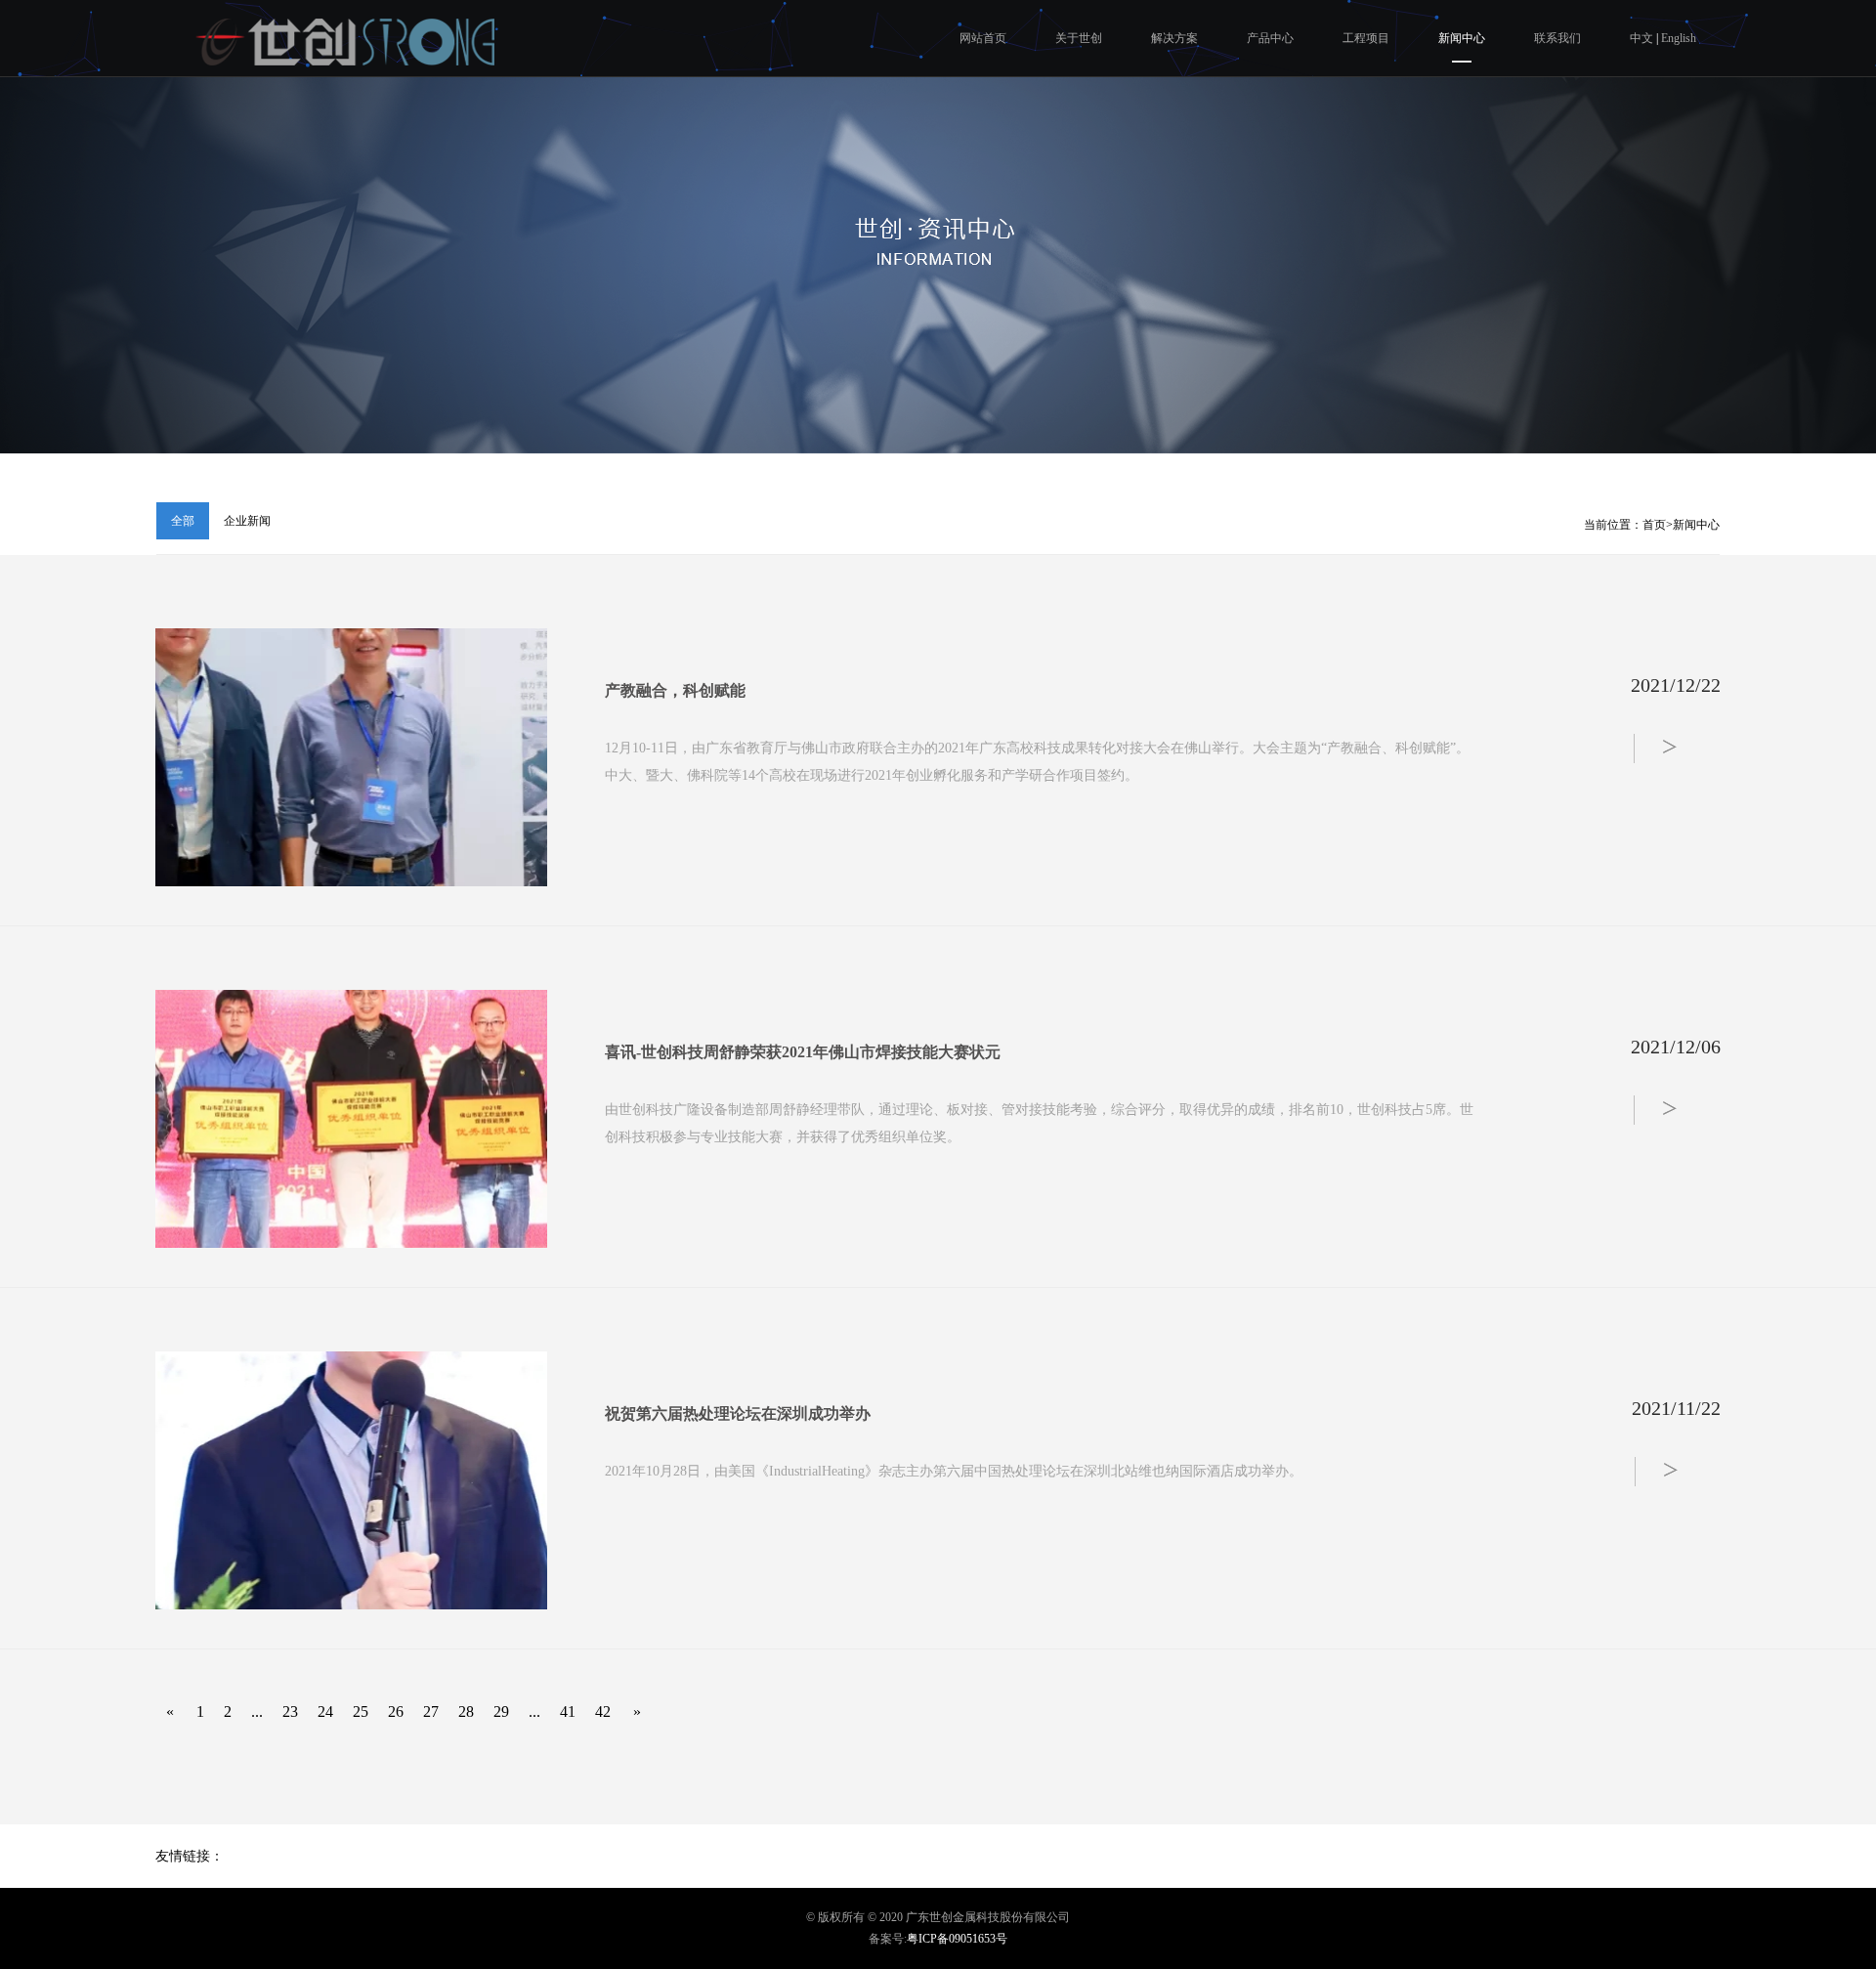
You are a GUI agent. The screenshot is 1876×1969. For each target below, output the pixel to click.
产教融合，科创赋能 (675, 690)
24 (325, 1712)
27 (431, 1712)
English (1679, 38)
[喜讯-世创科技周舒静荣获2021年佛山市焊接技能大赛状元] (351, 1119)
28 (466, 1712)
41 (568, 1712)
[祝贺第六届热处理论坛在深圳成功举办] (351, 1480)
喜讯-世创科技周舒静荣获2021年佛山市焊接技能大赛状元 (803, 1052)
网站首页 (983, 38)
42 (603, 1712)
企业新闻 (247, 521)
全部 (183, 521)
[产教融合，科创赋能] (351, 757)
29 (501, 1712)
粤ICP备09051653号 (957, 1939)
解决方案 (1174, 38)
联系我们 (1557, 38)
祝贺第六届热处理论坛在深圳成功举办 (738, 1413)
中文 (1643, 38)
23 (290, 1712)
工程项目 (1366, 38)
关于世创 (1079, 38)
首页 (1654, 525)
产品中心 (1270, 38)
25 (361, 1712)
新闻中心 (1462, 38)
